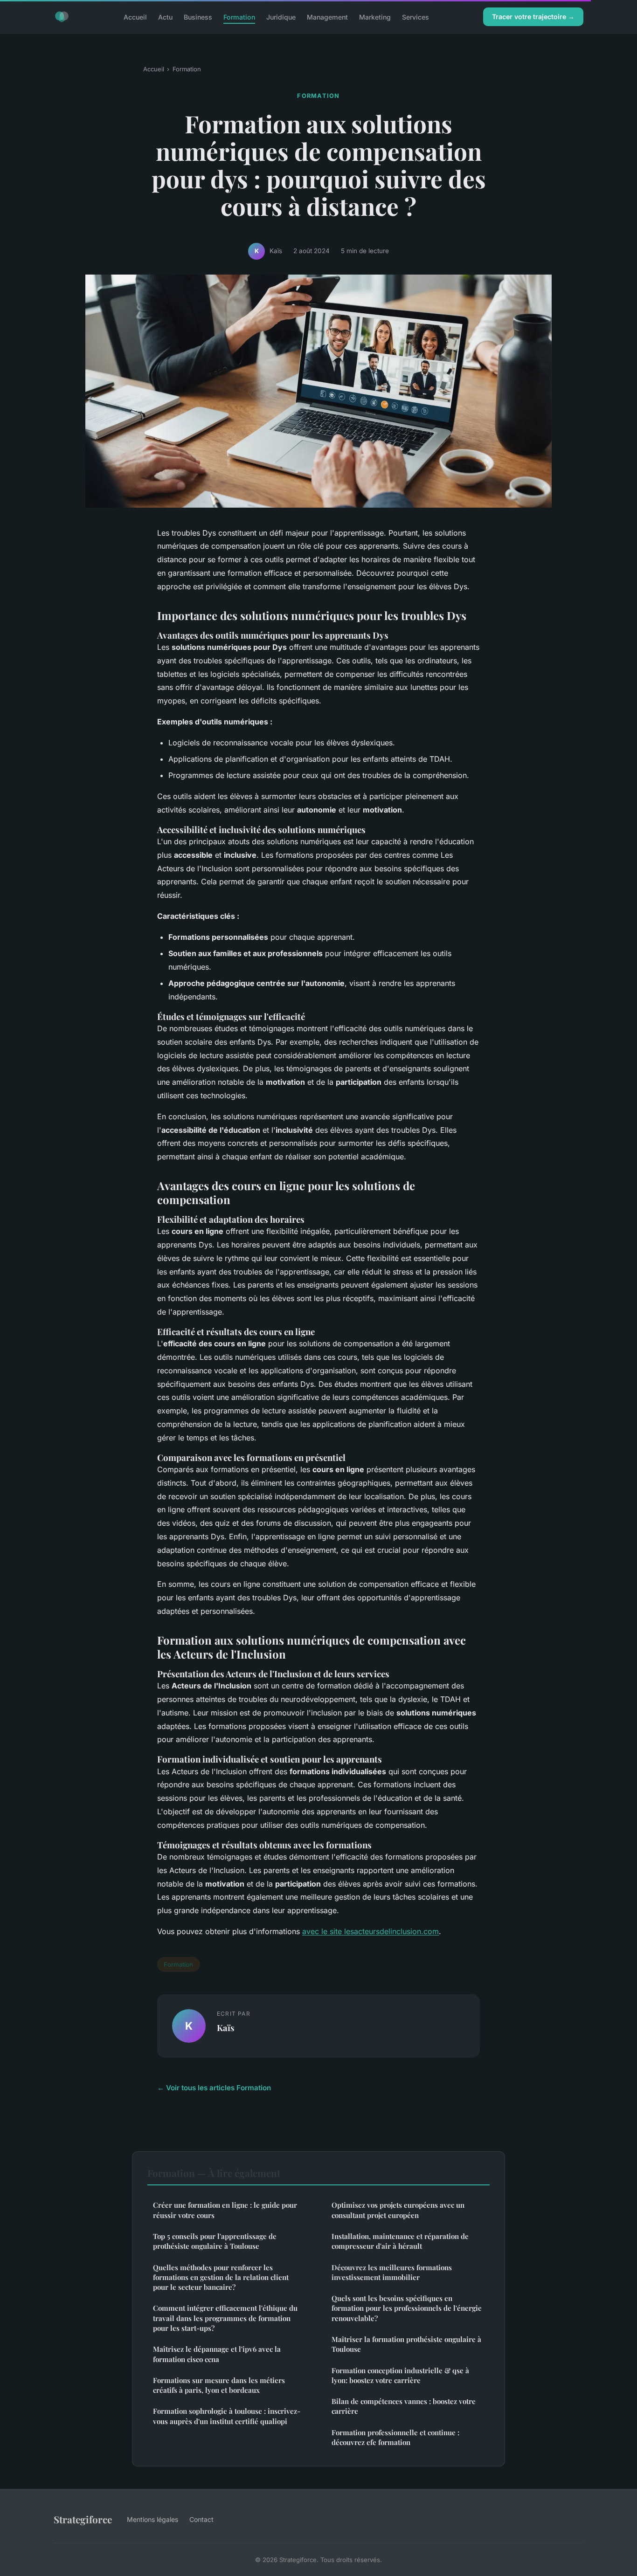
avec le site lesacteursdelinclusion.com (370, 1931)
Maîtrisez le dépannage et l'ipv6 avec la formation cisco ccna (217, 2354)
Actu (165, 17)
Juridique (281, 17)
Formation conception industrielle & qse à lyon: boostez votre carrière (400, 2375)
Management (327, 17)
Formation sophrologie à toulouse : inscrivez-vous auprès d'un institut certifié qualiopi (227, 2416)
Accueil (135, 17)
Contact (201, 2519)
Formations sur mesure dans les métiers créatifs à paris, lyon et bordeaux (219, 2385)
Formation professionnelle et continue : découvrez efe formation (395, 2437)
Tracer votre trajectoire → (533, 17)
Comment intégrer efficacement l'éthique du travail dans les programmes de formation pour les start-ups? (225, 2318)
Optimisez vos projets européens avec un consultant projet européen (398, 2210)
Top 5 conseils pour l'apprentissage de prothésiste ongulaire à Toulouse (215, 2241)
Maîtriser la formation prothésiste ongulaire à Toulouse (406, 2344)
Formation (239, 17)
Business (198, 17)
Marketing (375, 17)
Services (415, 17)
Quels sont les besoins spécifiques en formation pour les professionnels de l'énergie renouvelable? (407, 2308)
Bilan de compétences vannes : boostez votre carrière (404, 2406)
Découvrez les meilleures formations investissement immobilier (392, 2272)
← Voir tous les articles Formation (214, 2088)
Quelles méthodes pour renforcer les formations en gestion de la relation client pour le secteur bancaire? (221, 2277)
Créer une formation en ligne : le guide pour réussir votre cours (225, 2210)
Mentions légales (152, 2519)
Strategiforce (83, 2519)
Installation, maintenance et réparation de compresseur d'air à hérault (400, 2241)
